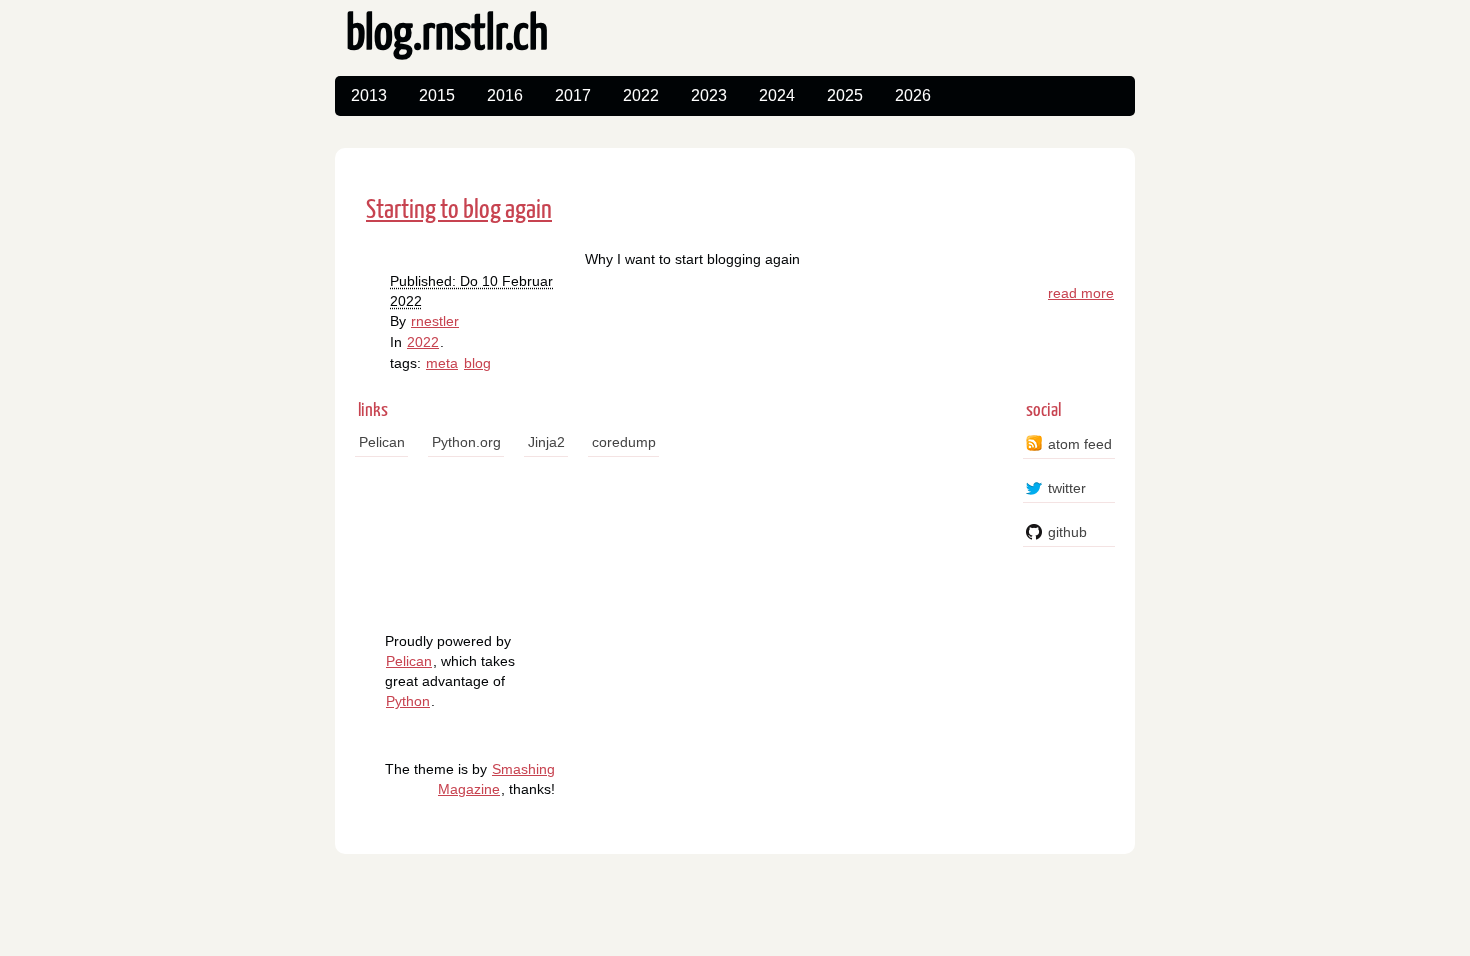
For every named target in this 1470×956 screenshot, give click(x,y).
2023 (709, 95)
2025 (845, 95)
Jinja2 (546, 442)
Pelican (382, 442)
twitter (1067, 488)
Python (408, 701)
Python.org (466, 442)
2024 (777, 95)
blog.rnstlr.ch (447, 35)
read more (1081, 293)
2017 (573, 95)
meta (442, 363)
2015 (437, 95)
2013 (369, 95)
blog (477, 363)
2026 (913, 95)
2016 (505, 95)
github (1067, 532)
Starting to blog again (459, 210)
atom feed (1080, 444)
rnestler (435, 321)
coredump (624, 442)
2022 (641, 95)
